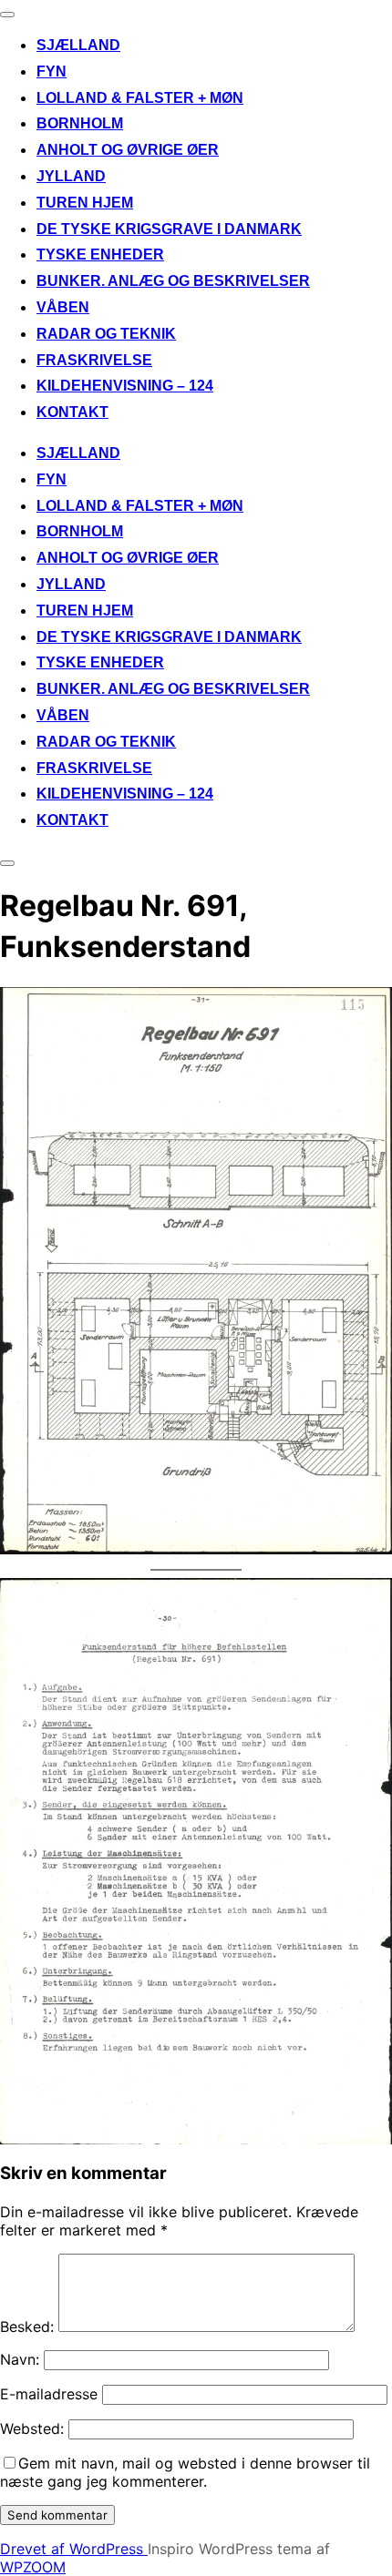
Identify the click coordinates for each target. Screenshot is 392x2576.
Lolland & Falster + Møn (140, 98)
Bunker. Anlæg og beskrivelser (173, 281)
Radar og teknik (106, 334)
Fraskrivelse (94, 360)
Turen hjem (85, 203)
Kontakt (72, 412)
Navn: (20, 2359)
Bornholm (80, 123)
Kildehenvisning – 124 (125, 386)
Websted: (32, 2428)
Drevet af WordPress (74, 2549)
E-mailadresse (49, 2394)
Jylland (71, 176)
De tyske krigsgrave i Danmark (169, 229)
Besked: (27, 2327)
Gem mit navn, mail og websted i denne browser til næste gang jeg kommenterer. (185, 2472)
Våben (63, 307)
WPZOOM (33, 2567)
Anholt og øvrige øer (128, 150)
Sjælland (78, 45)
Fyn (52, 71)
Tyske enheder (100, 255)
